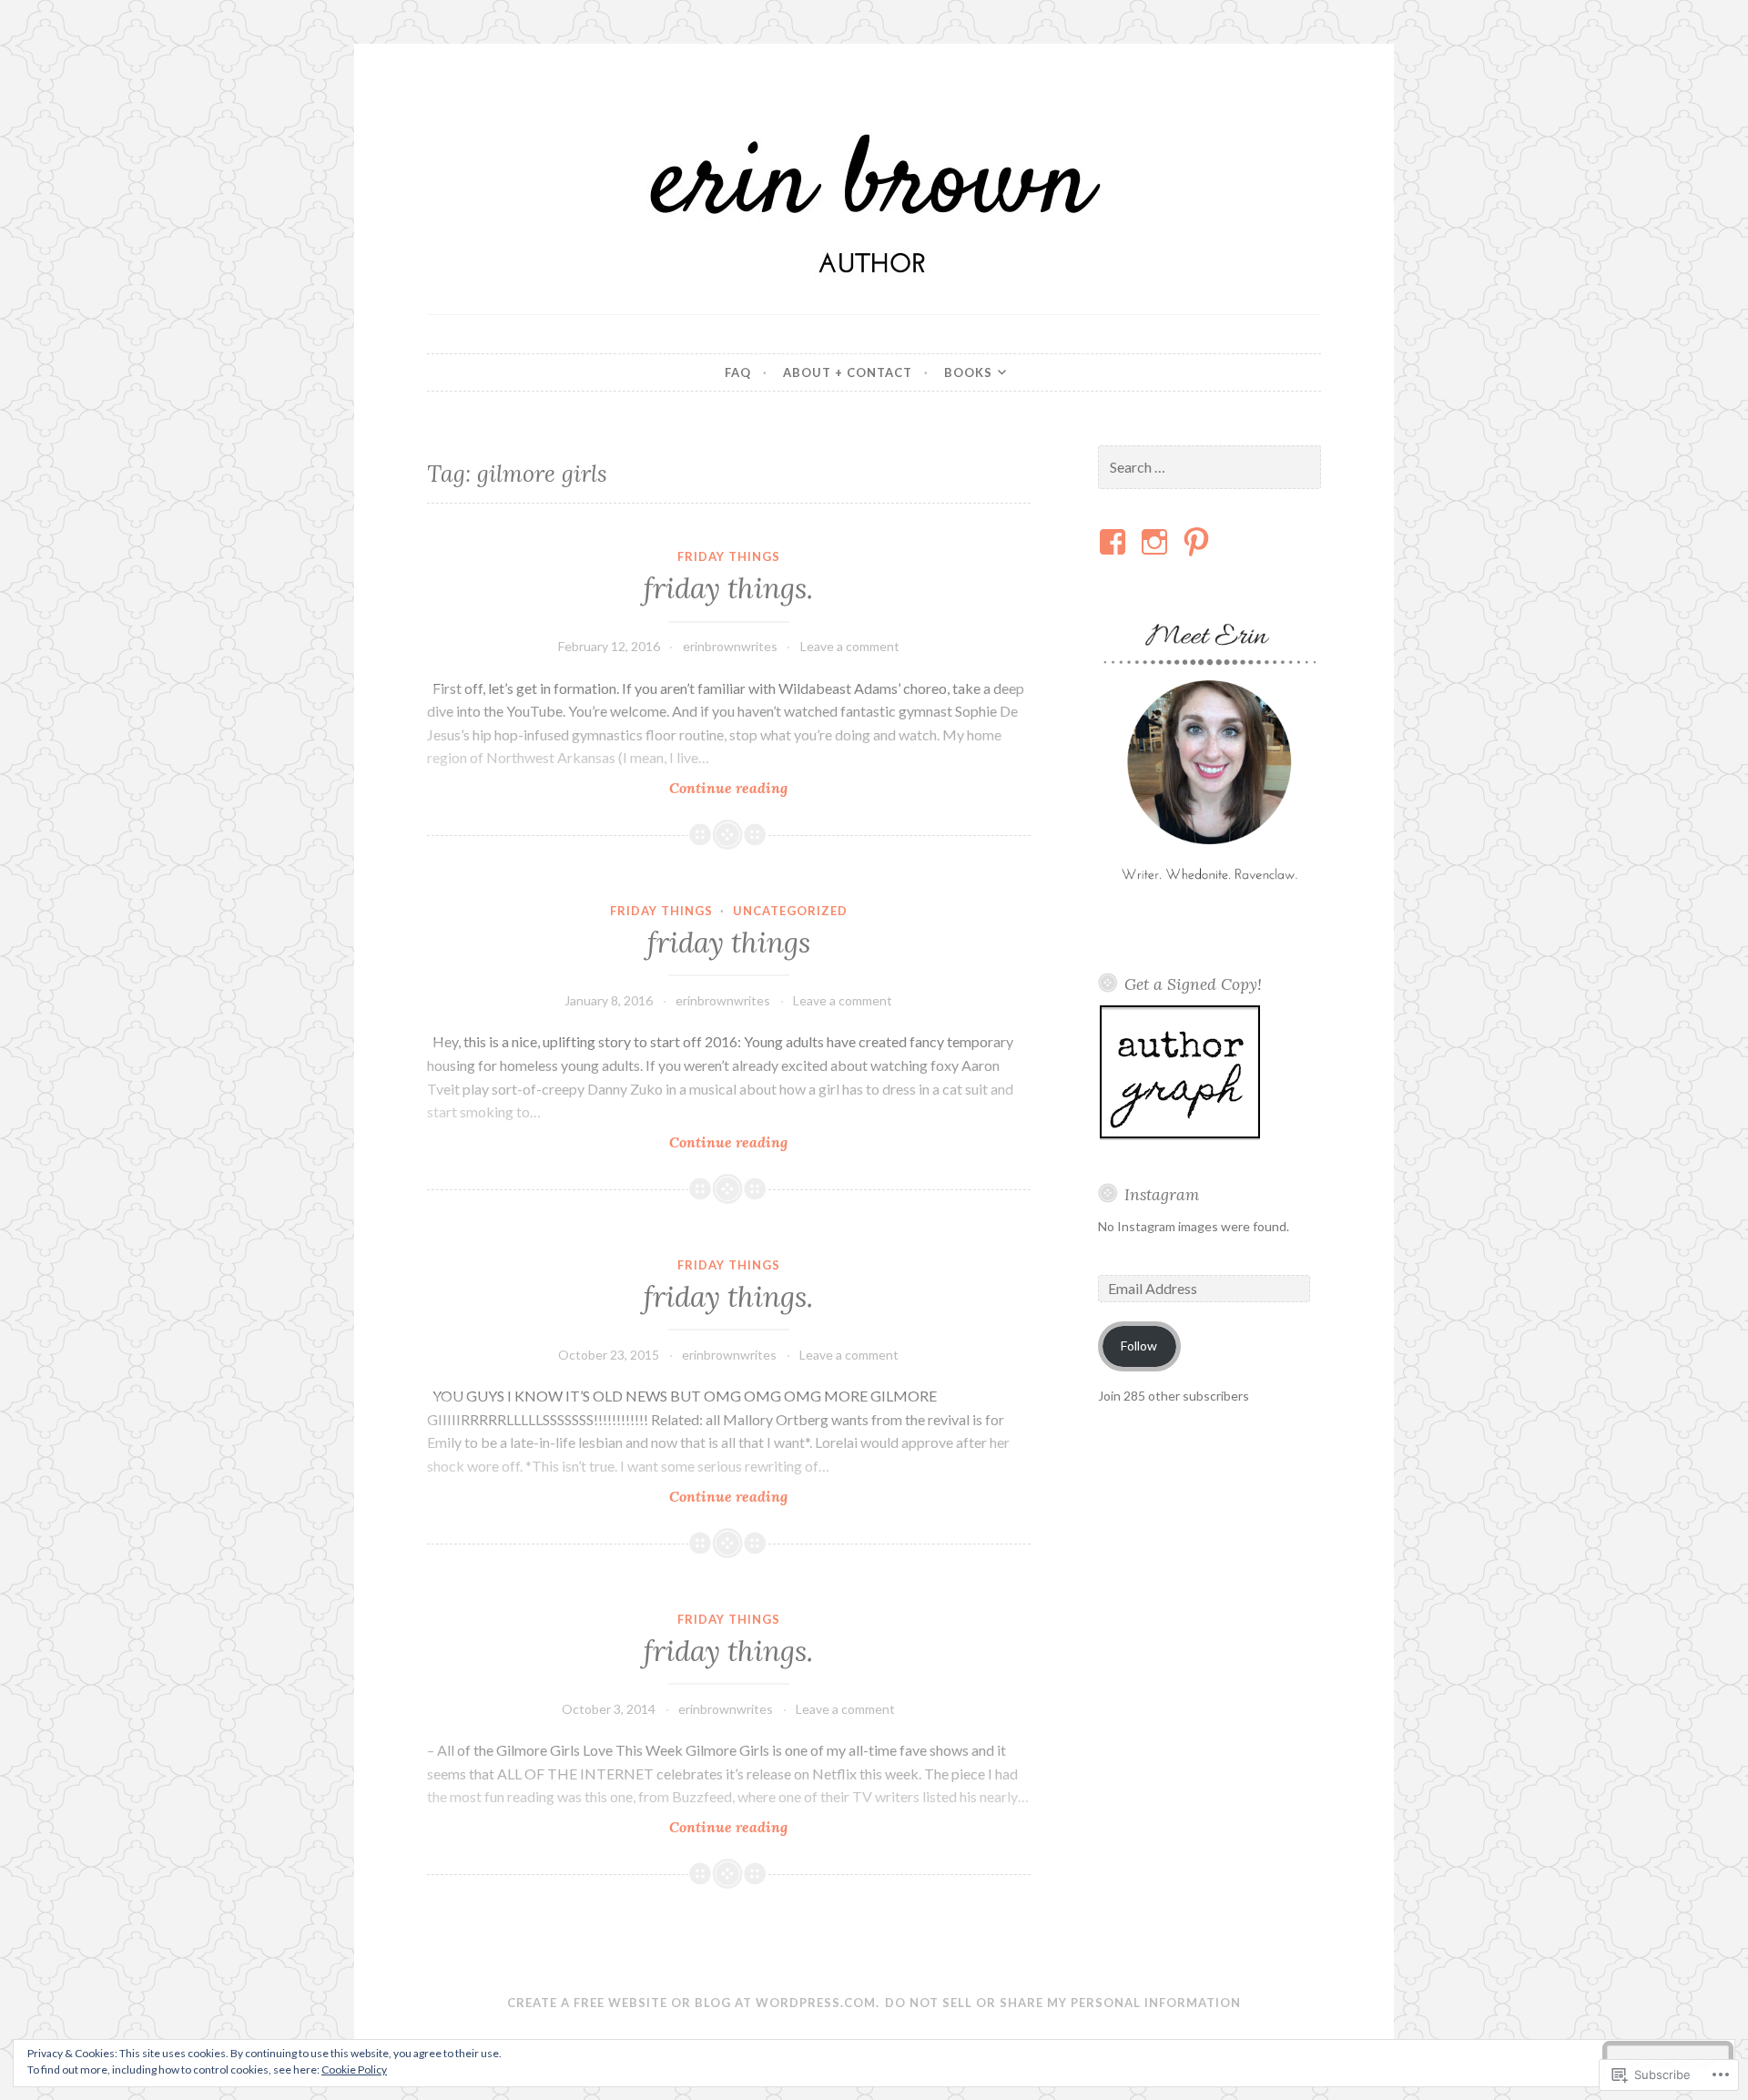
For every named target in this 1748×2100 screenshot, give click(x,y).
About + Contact (848, 372)
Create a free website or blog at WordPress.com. (693, 2003)
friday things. (728, 588)
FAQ (738, 372)
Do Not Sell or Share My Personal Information (1063, 2003)
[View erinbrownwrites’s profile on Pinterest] (1199, 542)
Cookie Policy (354, 2069)
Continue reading (607, 788)
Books (968, 372)
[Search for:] (1210, 468)
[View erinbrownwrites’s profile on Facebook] (1116, 542)
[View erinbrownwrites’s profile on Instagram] (1158, 542)
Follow (1139, 1346)
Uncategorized (790, 911)
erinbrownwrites (730, 646)
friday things (729, 556)
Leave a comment (850, 646)
